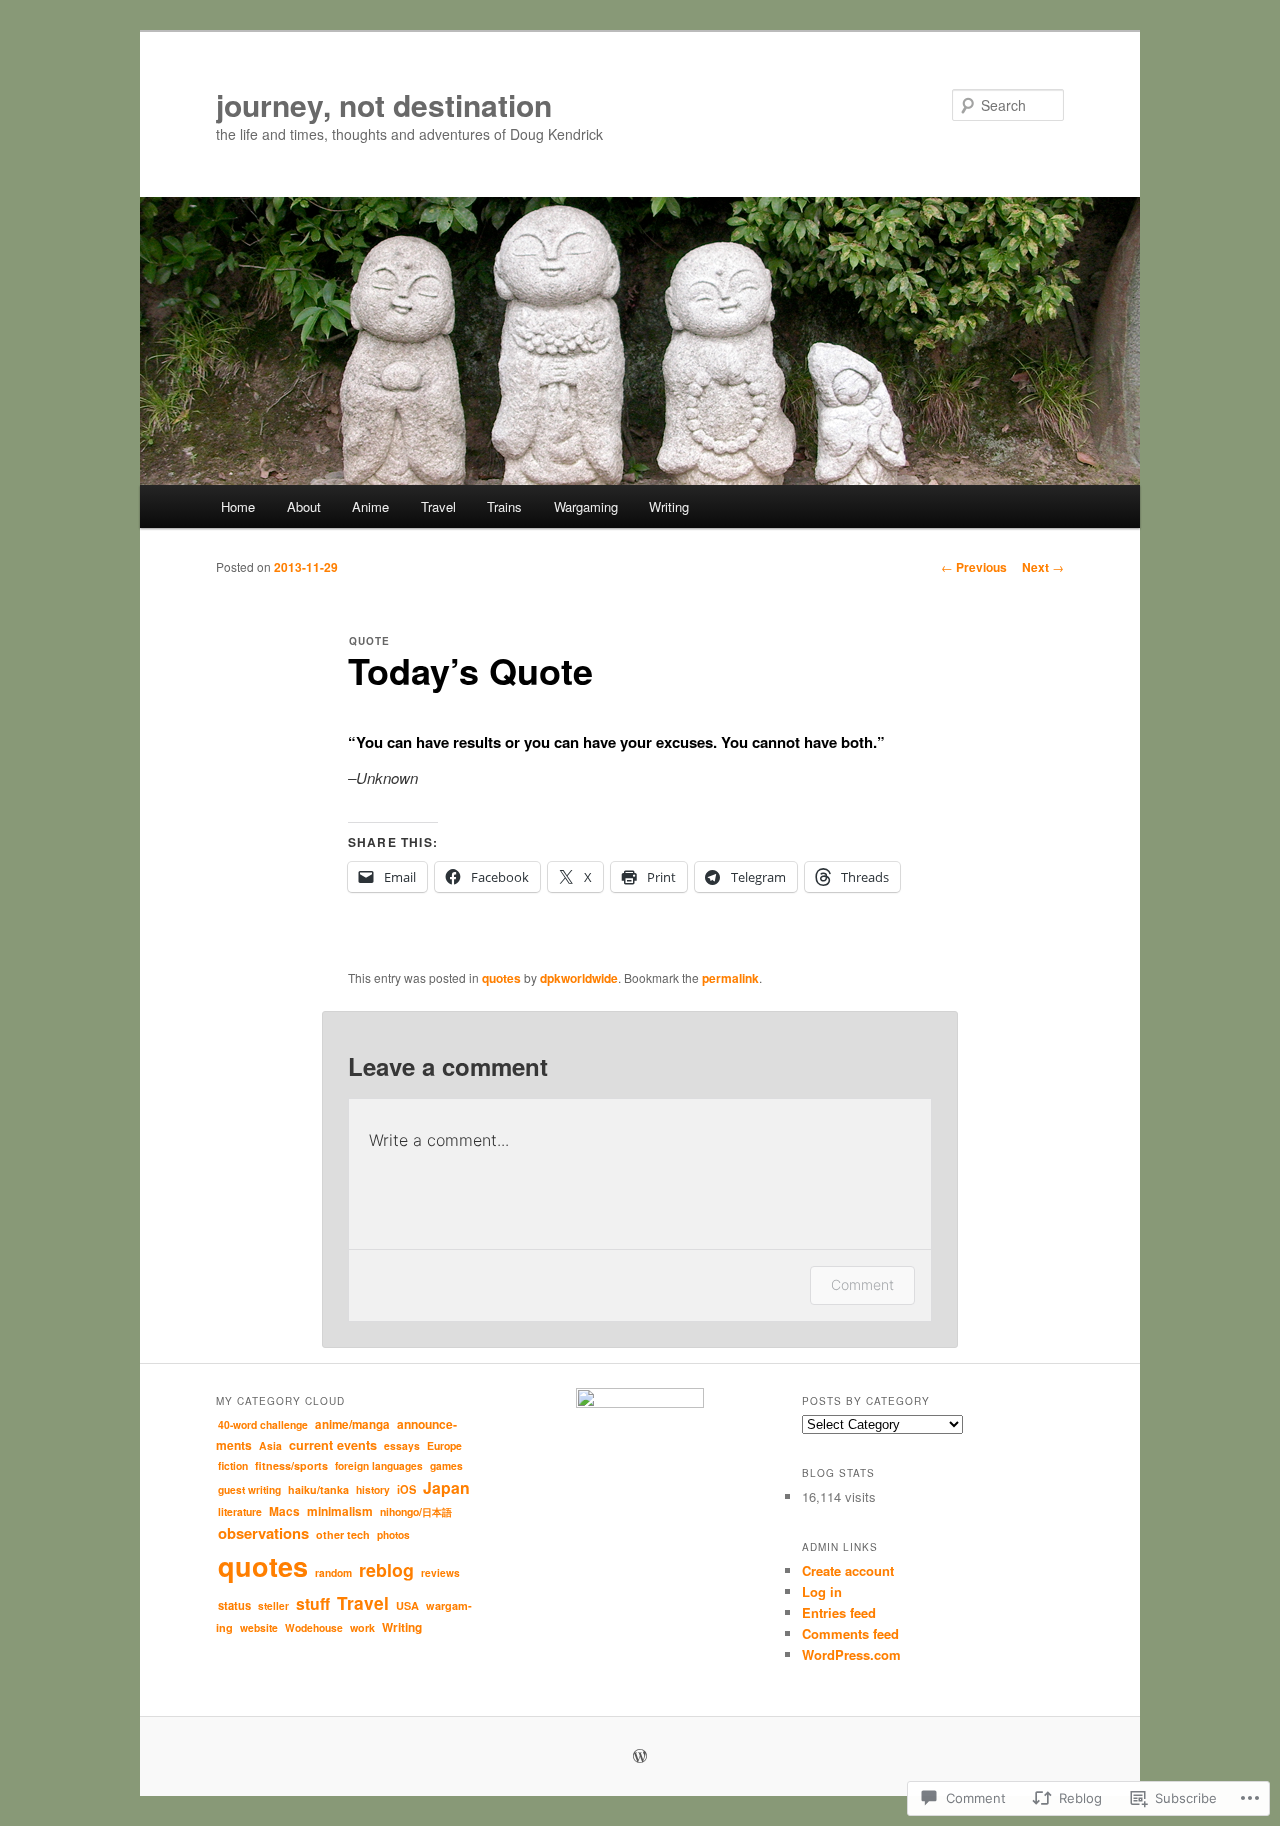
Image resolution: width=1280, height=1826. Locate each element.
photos (393, 1535)
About (304, 506)
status (234, 1605)
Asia (270, 1445)
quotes (501, 978)
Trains (504, 506)
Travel (438, 506)
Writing (669, 506)
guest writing (249, 1489)
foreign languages (379, 1466)
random (333, 1572)
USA (407, 1605)
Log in (822, 1591)
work (362, 1627)
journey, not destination (384, 104)
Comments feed (850, 1633)
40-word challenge (263, 1424)
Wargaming (586, 506)
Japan (446, 1487)
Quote (369, 641)
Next (1043, 567)
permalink (730, 978)
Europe (444, 1445)
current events (333, 1445)
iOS (406, 1489)
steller (273, 1606)
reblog (386, 1569)
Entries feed (839, 1612)
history (373, 1489)
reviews (440, 1572)
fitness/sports (291, 1465)
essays (402, 1445)
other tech (343, 1534)
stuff (313, 1603)
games (446, 1465)
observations (263, 1533)
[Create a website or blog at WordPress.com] (640, 1757)
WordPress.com (851, 1654)
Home (238, 506)
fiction (233, 1465)
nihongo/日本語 (416, 1511)
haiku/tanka (318, 1489)
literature (240, 1511)
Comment (862, 1284)
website (259, 1627)
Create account (848, 1570)
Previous (974, 567)
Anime (370, 506)
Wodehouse (314, 1627)
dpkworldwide (579, 978)
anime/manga (352, 1424)
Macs (284, 1511)
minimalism (340, 1511)
